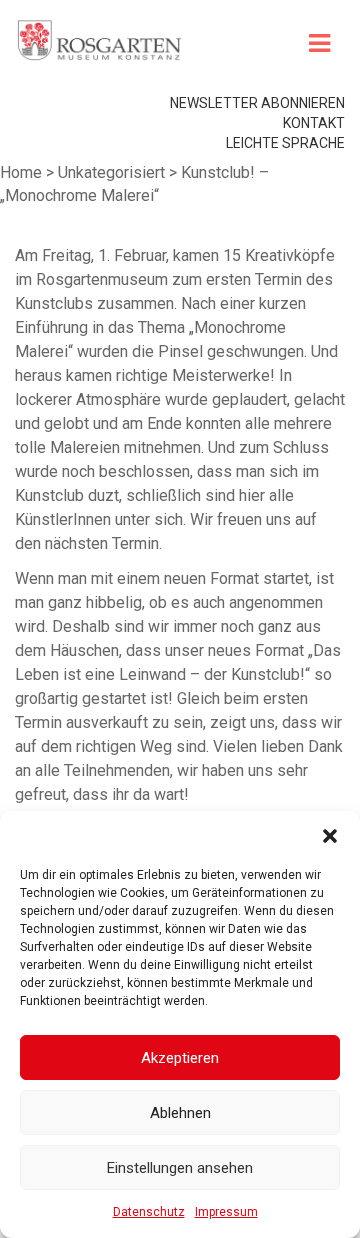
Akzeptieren (180, 1058)
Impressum (226, 1212)
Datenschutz (149, 1212)
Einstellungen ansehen (180, 1168)
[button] (330, 836)
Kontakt (314, 123)
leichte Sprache (285, 143)
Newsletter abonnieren (257, 103)
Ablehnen (180, 1113)
